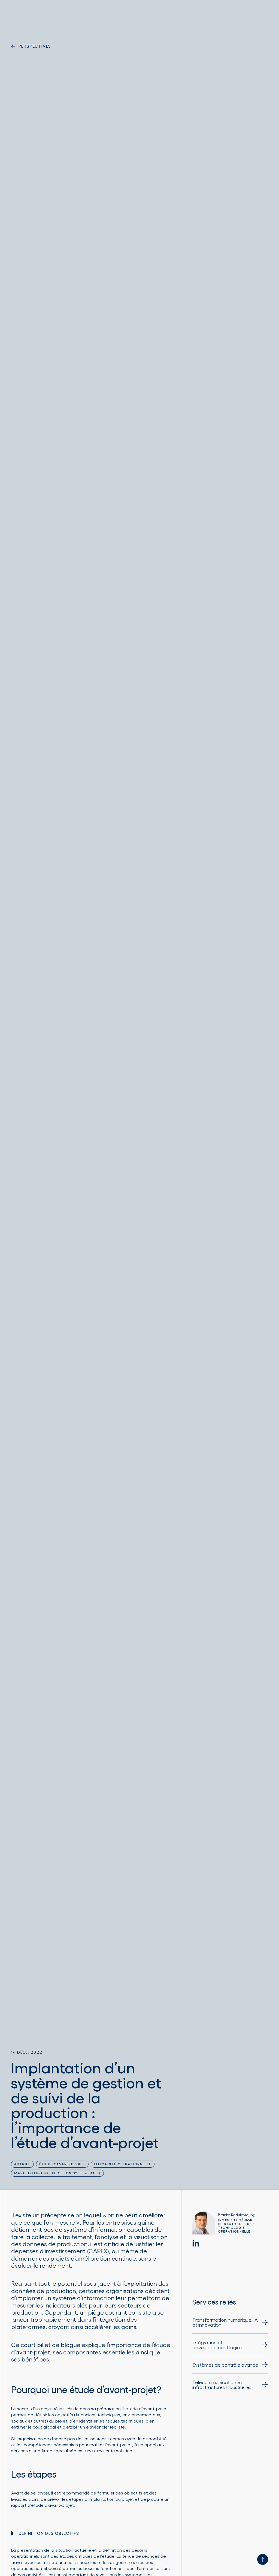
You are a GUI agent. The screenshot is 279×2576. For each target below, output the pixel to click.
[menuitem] (230, 2325)
